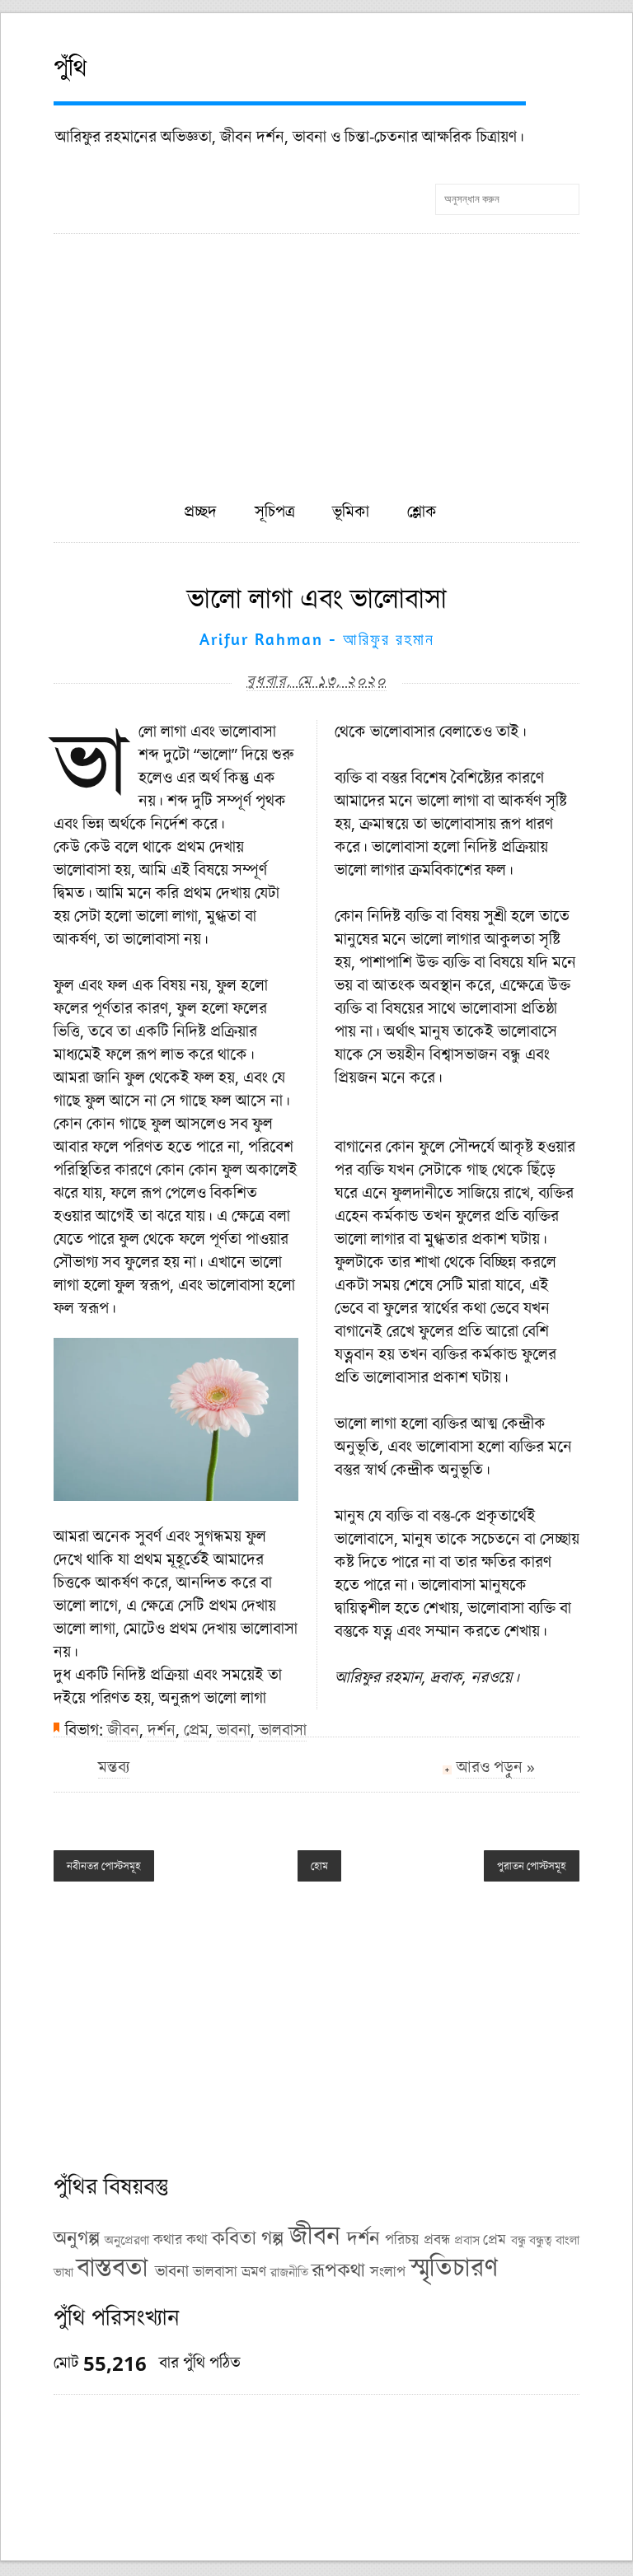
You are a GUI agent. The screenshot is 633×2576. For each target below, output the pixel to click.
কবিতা (234, 2237)
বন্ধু (518, 2240)
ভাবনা (234, 1730)
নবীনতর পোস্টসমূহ (104, 1866)
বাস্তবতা (113, 2267)
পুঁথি (70, 67)
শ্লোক (422, 511)
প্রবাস (467, 2240)
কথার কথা (181, 2239)
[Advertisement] (316, 358)
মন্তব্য (114, 1767)
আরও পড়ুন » (496, 1767)
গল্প (272, 2237)
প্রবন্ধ (437, 2239)
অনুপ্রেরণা (127, 2240)
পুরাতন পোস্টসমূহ (532, 1866)
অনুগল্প (77, 2237)
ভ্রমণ (254, 2271)
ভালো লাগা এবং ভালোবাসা (317, 598)
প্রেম (196, 1730)
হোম (319, 1866)
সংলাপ (388, 2271)
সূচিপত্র (275, 511)
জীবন (123, 1730)
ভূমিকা (351, 511)
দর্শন (162, 1730)
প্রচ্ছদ (200, 511)
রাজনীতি (289, 2272)
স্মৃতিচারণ (454, 2267)
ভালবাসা (283, 1730)
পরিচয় (402, 2239)
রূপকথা (338, 2269)
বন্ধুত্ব (541, 2240)
